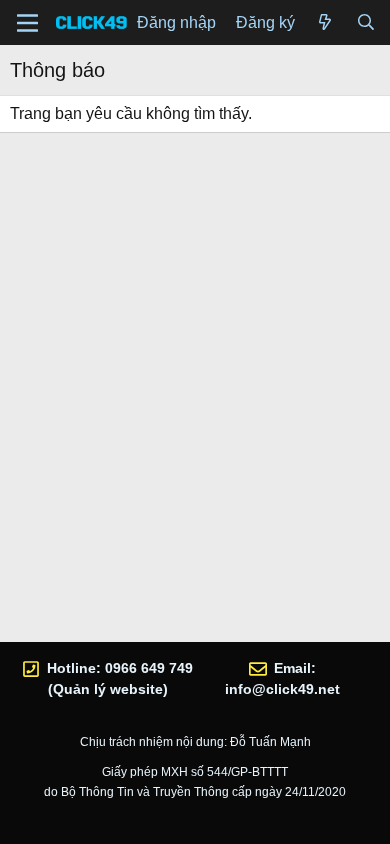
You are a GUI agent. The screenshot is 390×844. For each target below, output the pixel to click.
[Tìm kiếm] (365, 23)
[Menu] (27, 23)
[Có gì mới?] (325, 23)
